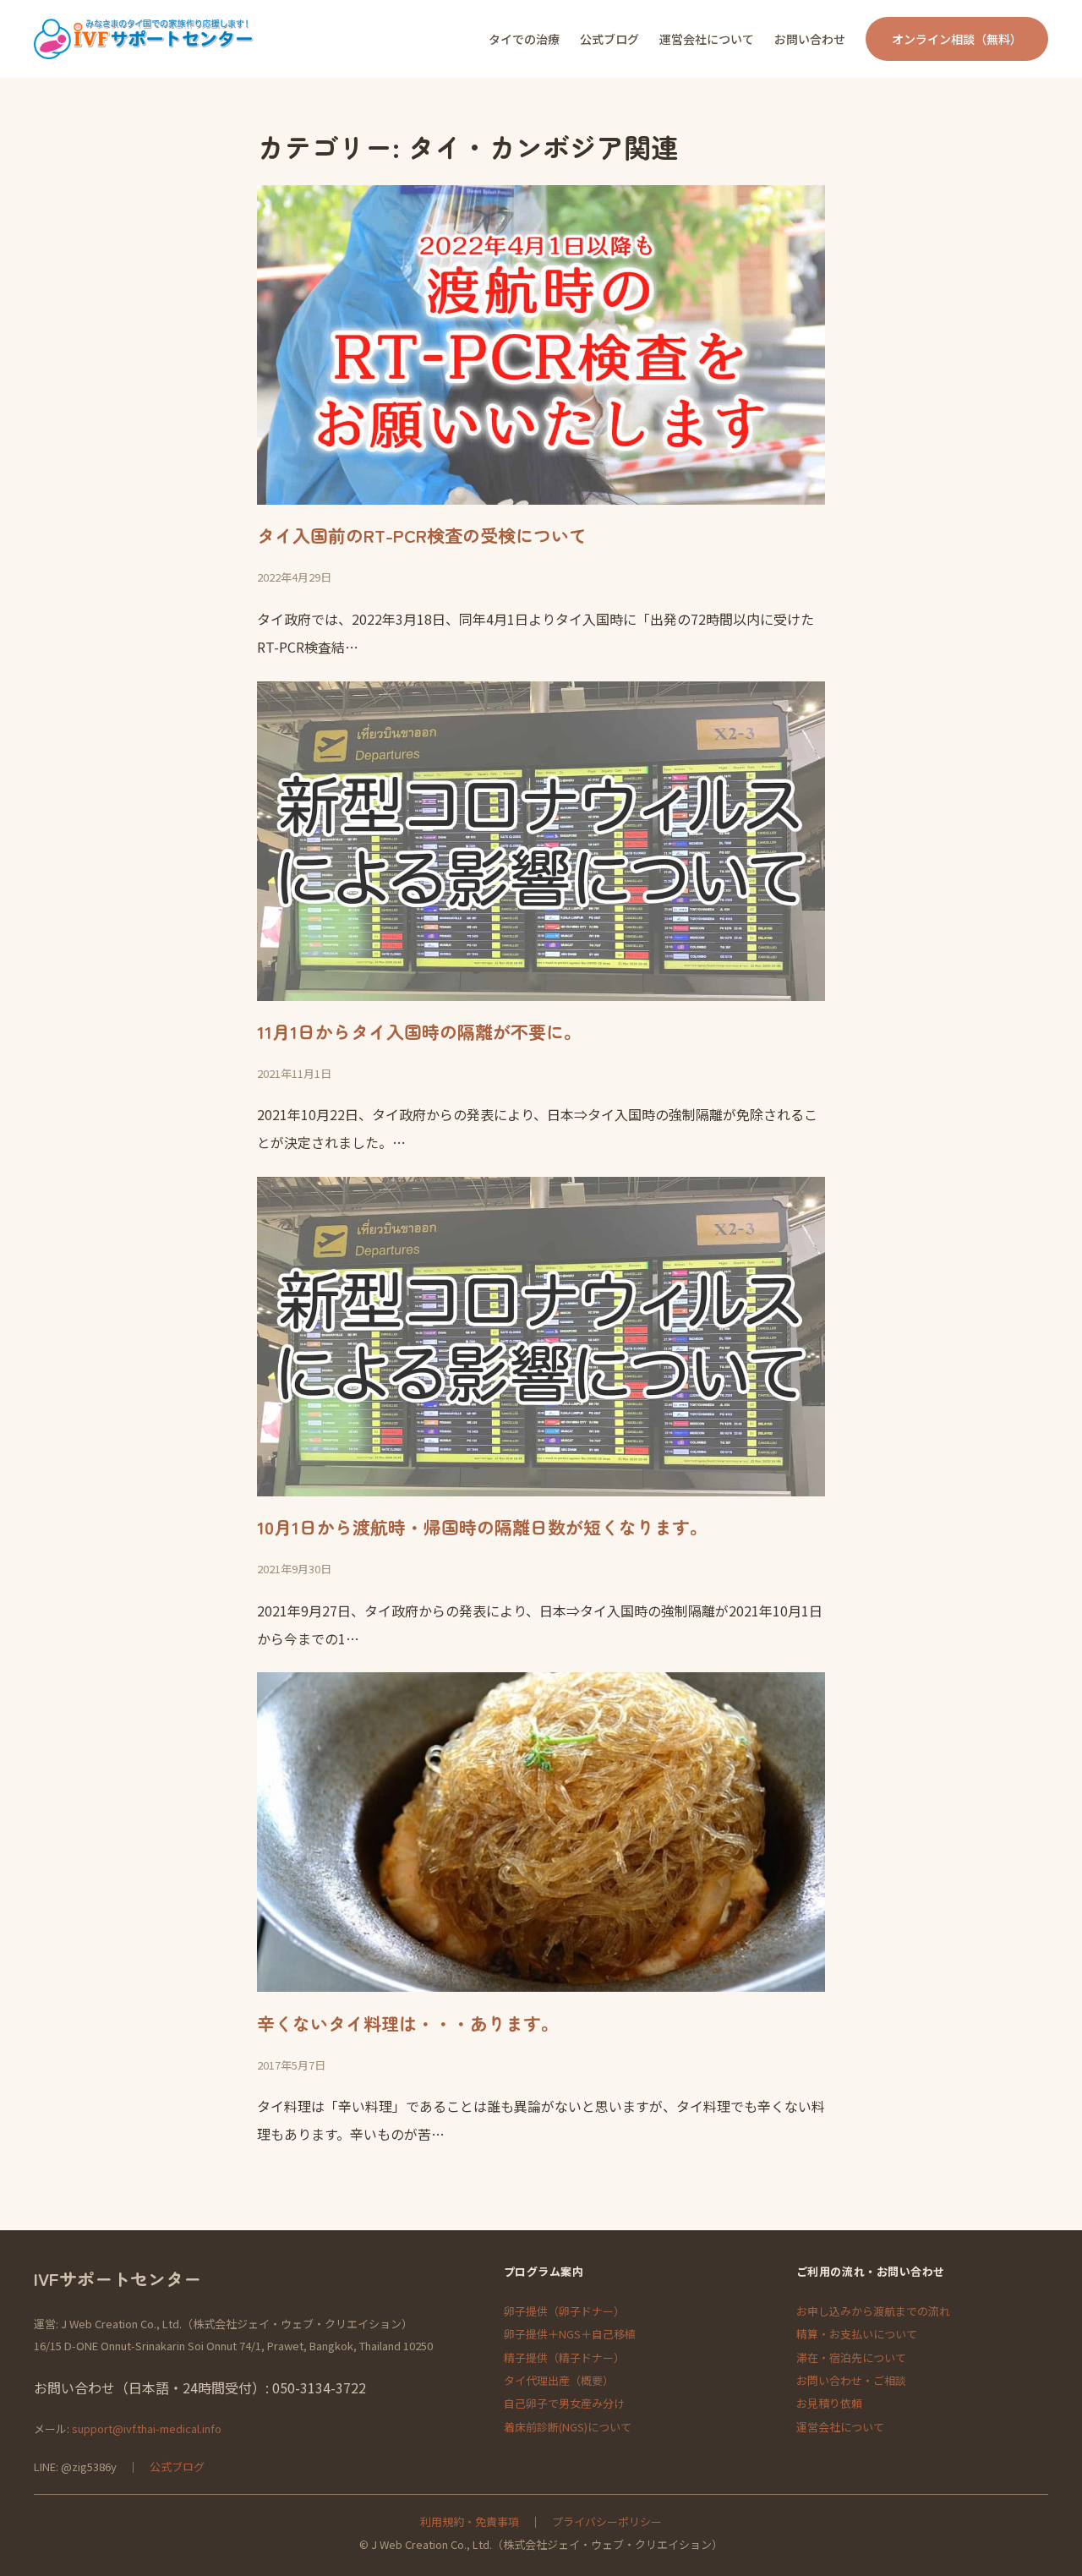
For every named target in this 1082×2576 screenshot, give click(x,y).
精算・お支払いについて (857, 2334)
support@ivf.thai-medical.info (147, 2428)
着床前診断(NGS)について (568, 2427)
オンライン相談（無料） (957, 39)
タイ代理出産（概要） (559, 2380)
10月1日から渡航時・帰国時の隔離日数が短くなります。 (482, 1527)
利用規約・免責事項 (470, 2521)
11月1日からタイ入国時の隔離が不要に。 (419, 1031)
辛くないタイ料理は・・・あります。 (408, 2023)
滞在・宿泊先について (851, 2357)
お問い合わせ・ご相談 (851, 2380)
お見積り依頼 (829, 2403)
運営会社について (840, 2427)
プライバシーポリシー (607, 2521)
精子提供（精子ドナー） (564, 2357)
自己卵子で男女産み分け (564, 2403)
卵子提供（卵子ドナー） (564, 2311)
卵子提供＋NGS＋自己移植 (570, 2334)
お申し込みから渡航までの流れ (873, 2311)
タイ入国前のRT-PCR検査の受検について (422, 535)
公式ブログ (177, 2467)
